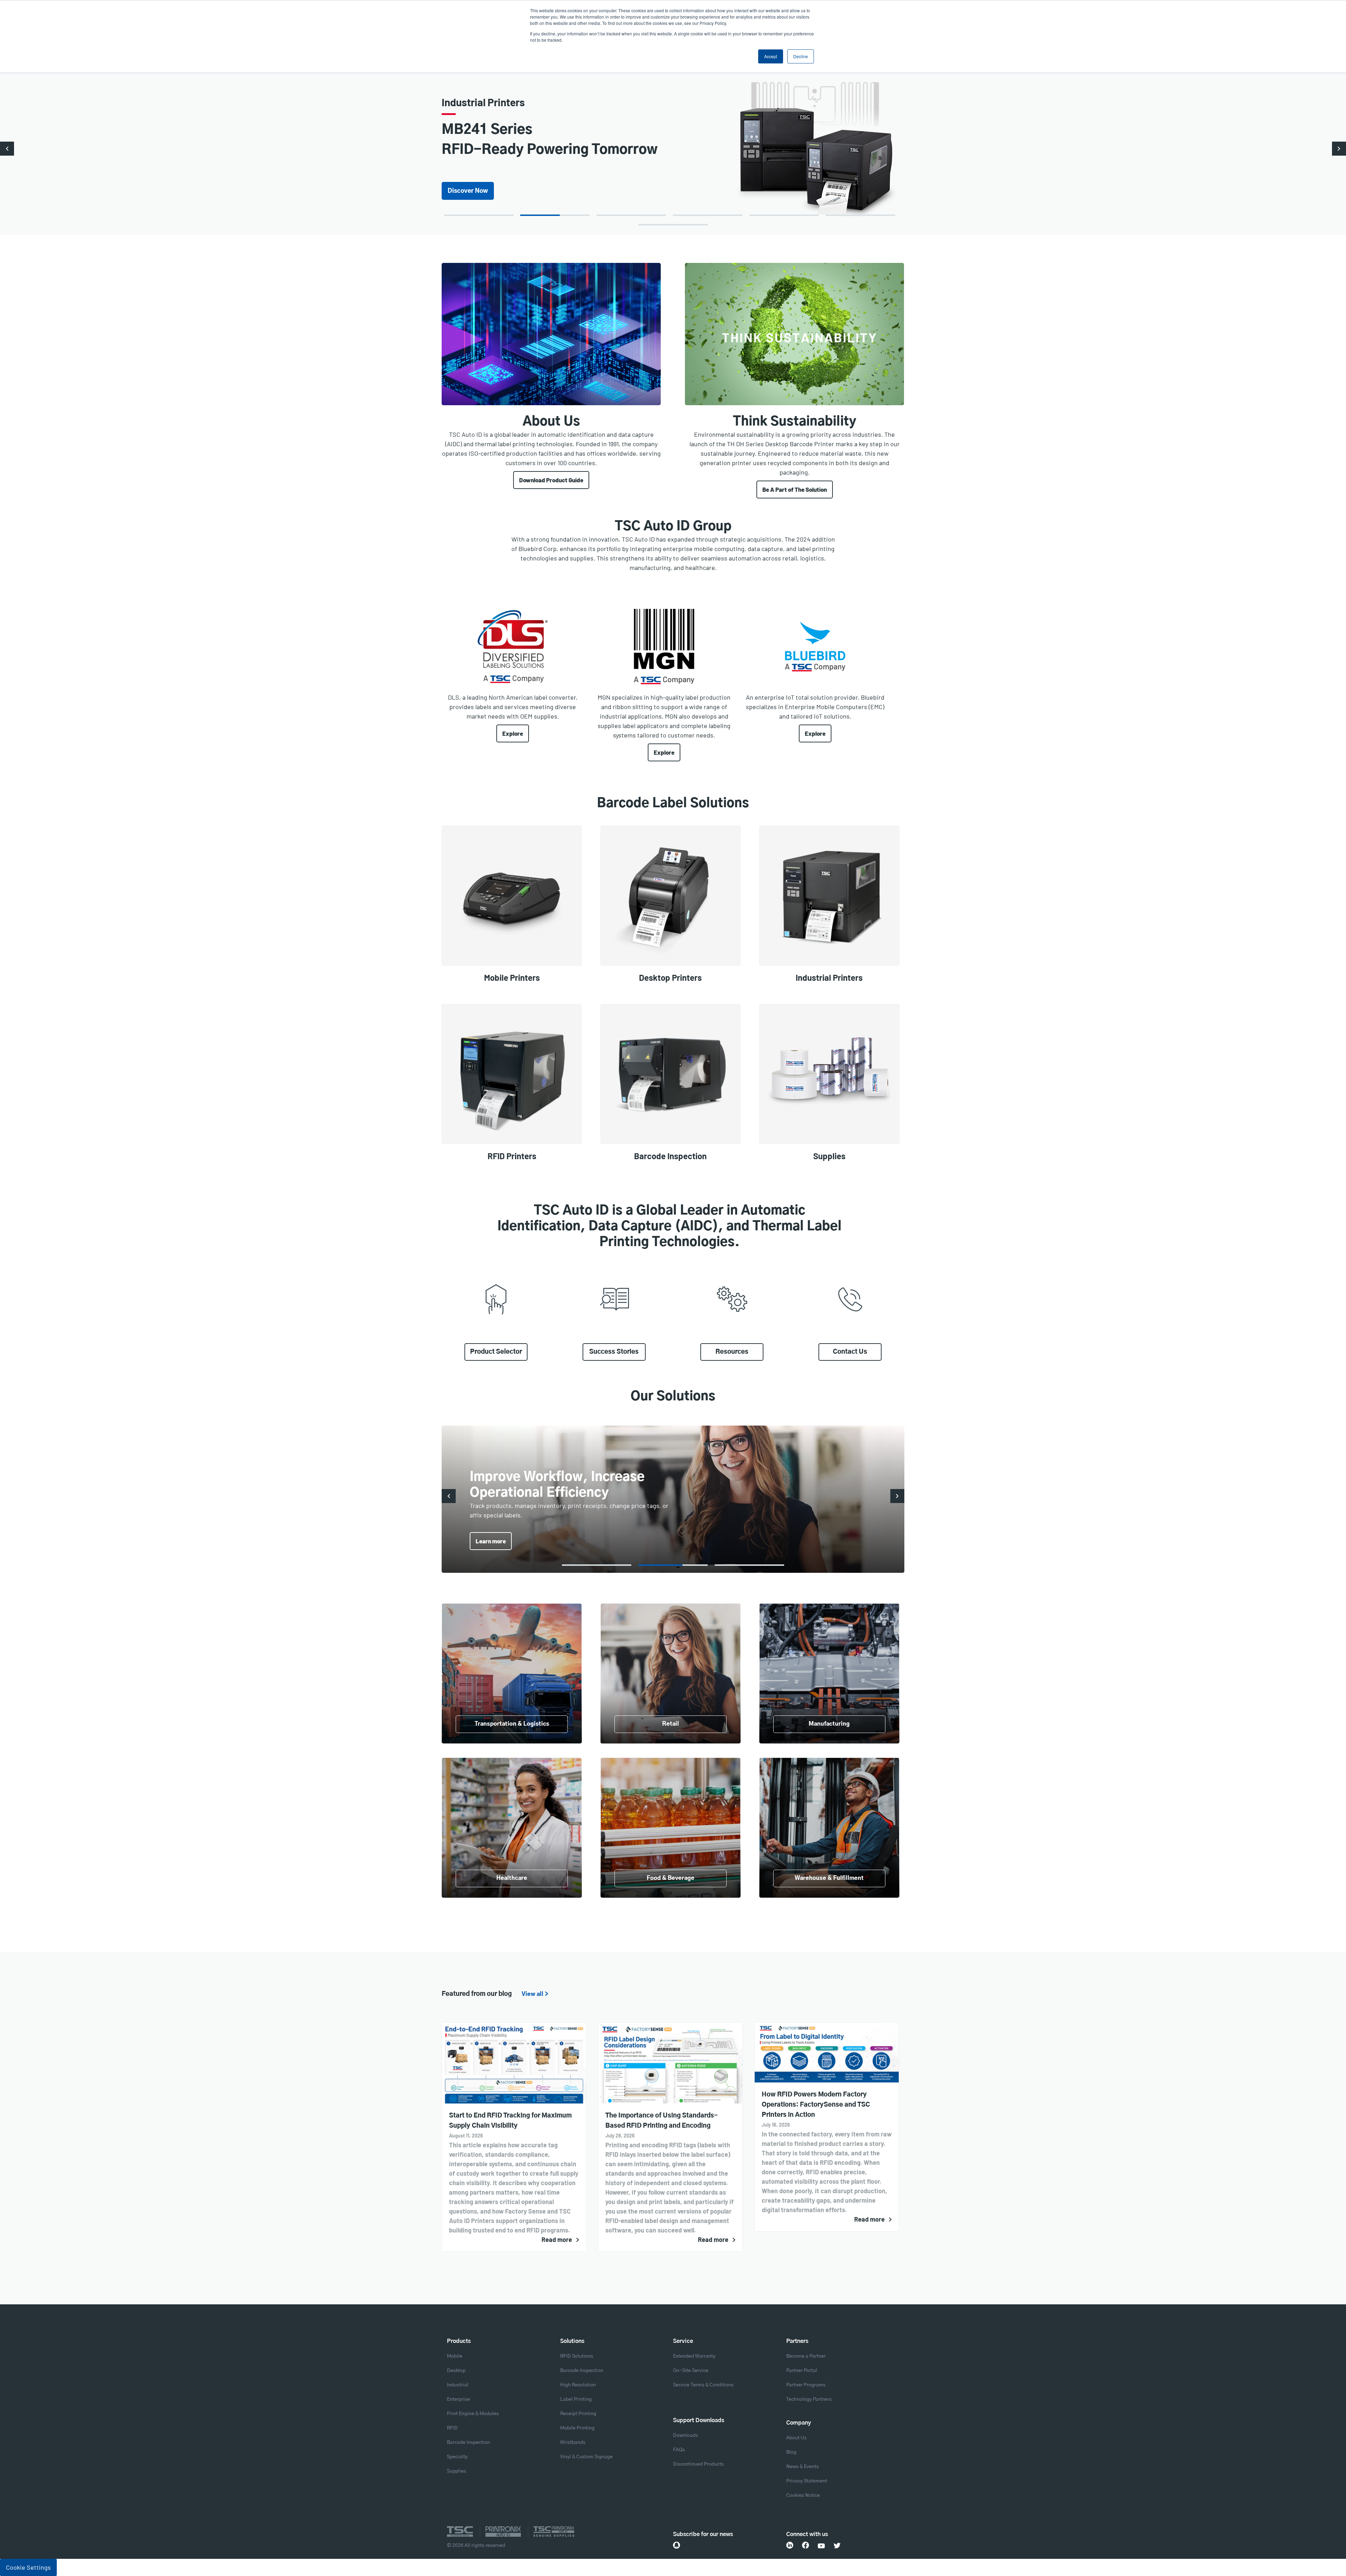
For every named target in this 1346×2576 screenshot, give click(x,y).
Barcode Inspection (468, 2442)
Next (1339, 149)
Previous (7, 149)
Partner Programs (806, 2385)
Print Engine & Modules (473, 2414)
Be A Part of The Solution (795, 489)
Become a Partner (806, 2356)
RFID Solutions (577, 2356)
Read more (557, 2239)
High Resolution (578, 2385)
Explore (513, 733)
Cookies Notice (803, 2495)
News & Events (803, 2467)
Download (462, 181)
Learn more (491, 1541)
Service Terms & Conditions (703, 2385)
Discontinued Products (698, 2464)
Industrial (458, 2385)
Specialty (457, 2457)
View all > (535, 1994)
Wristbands (573, 2442)
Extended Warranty (694, 2356)
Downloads (685, 2435)
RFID (452, 2428)
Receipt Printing (578, 2414)
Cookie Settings (28, 2567)
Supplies (457, 2471)
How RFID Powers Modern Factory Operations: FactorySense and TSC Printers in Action (816, 2105)
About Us (796, 2438)
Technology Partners (809, 2399)
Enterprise (458, 2399)
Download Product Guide (551, 480)
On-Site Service (691, 2371)
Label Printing (576, 2399)
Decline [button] (801, 56)
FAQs (679, 2450)
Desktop (456, 2371)
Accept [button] (771, 56)
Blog (791, 2452)
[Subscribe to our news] (677, 2545)
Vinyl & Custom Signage (586, 2457)
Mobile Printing (577, 2428)
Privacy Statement (807, 2481)
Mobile (455, 2356)
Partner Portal (802, 2371)
